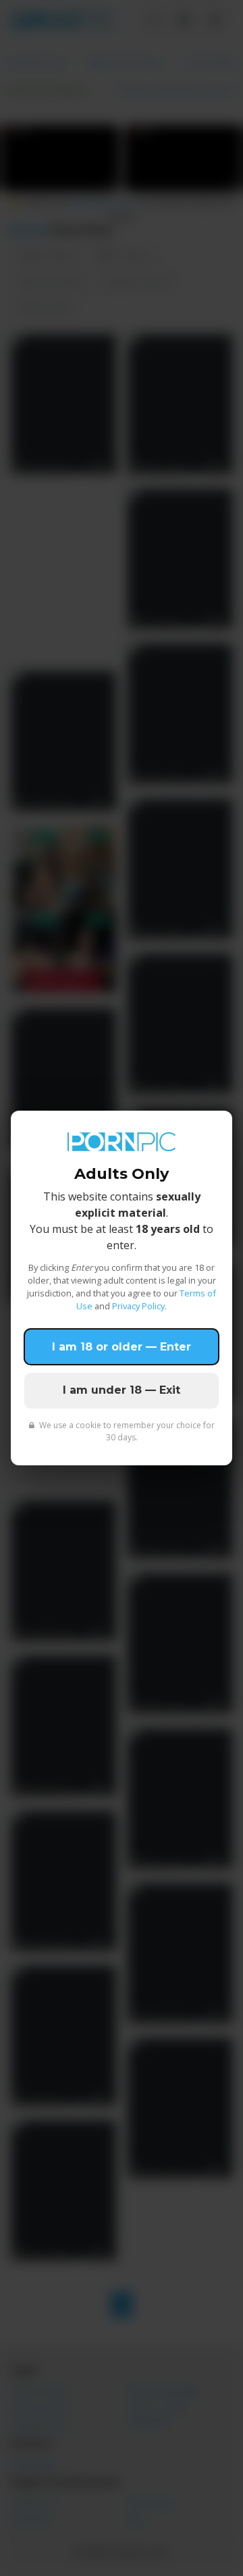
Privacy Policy (138, 1306)
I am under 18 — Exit (122, 1390)
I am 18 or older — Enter (122, 1347)
